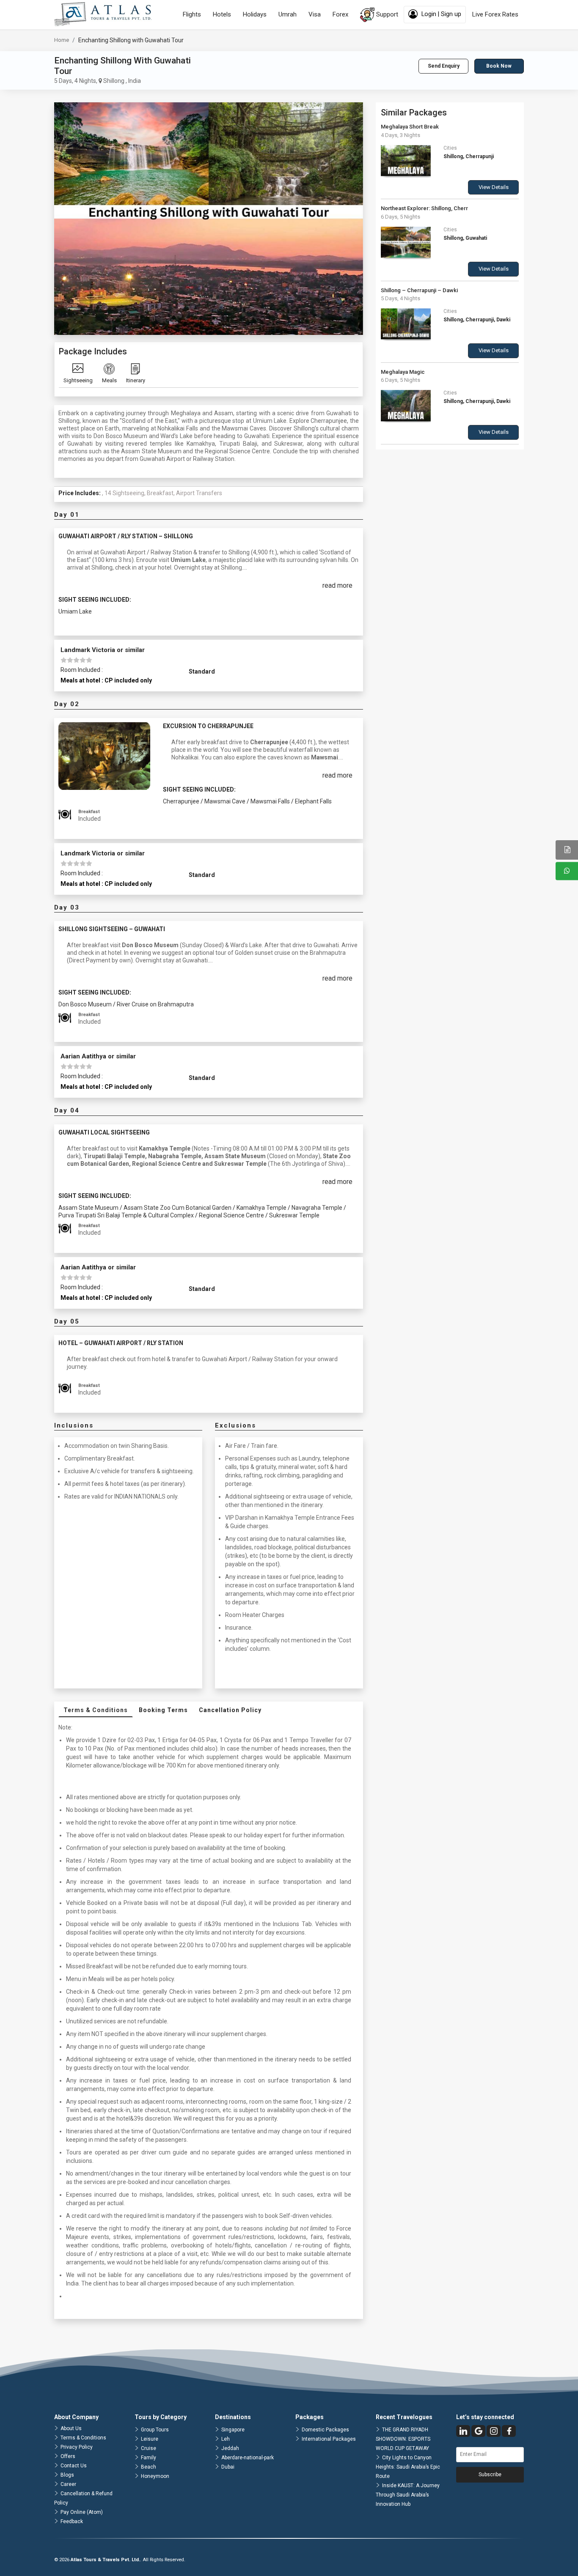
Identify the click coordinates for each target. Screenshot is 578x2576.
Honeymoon (155, 2476)
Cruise (149, 2448)
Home (62, 40)
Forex (340, 14)
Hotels (222, 14)
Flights (192, 14)
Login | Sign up (440, 14)
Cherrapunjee (182, 801)
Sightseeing (78, 380)
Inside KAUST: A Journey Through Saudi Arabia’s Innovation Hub (408, 2495)
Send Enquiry (444, 66)
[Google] (478, 2431)
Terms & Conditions (83, 2438)
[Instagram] (494, 2431)
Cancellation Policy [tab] (230, 1710)
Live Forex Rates (495, 14)
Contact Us (74, 2466)
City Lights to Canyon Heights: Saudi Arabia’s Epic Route (408, 2467)
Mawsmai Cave (226, 801)
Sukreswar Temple (294, 1215)
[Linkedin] (463, 2431)
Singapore (233, 2430)
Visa (315, 14)
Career (68, 2484)
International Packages (329, 2439)
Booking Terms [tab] (163, 1710)
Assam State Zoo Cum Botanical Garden (178, 1208)
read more (337, 585)
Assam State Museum (89, 1208)
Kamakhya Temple (262, 1208)
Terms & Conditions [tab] (96, 1710)
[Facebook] (509, 2431)
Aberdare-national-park (248, 2458)
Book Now (499, 66)
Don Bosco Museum (86, 1004)
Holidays (255, 14)
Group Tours (155, 2430)
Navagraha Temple (318, 1208)
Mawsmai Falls (271, 801)
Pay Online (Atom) (82, 2512)
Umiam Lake (75, 611)
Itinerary (136, 380)
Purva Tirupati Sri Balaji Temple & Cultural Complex (127, 1215)
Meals (109, 380)
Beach (149, 2467)
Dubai (228, 2467)
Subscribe (490, 2475)
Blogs (67, 2475)
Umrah (288, 14)
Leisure (150, 2439)
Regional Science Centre (232, 1215)
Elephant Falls (313, 801)
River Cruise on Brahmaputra (155, 1004)
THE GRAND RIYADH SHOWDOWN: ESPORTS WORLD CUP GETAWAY (403, 2439)
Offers (68, 2456)
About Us (71, 2428)
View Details (494, 187)
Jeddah (230, 2448)
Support (386, 14)
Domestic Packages (325, 2430)
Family (149, 2458)
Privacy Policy (77, 2447)
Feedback (72, 2521)
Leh (226, 2439)
